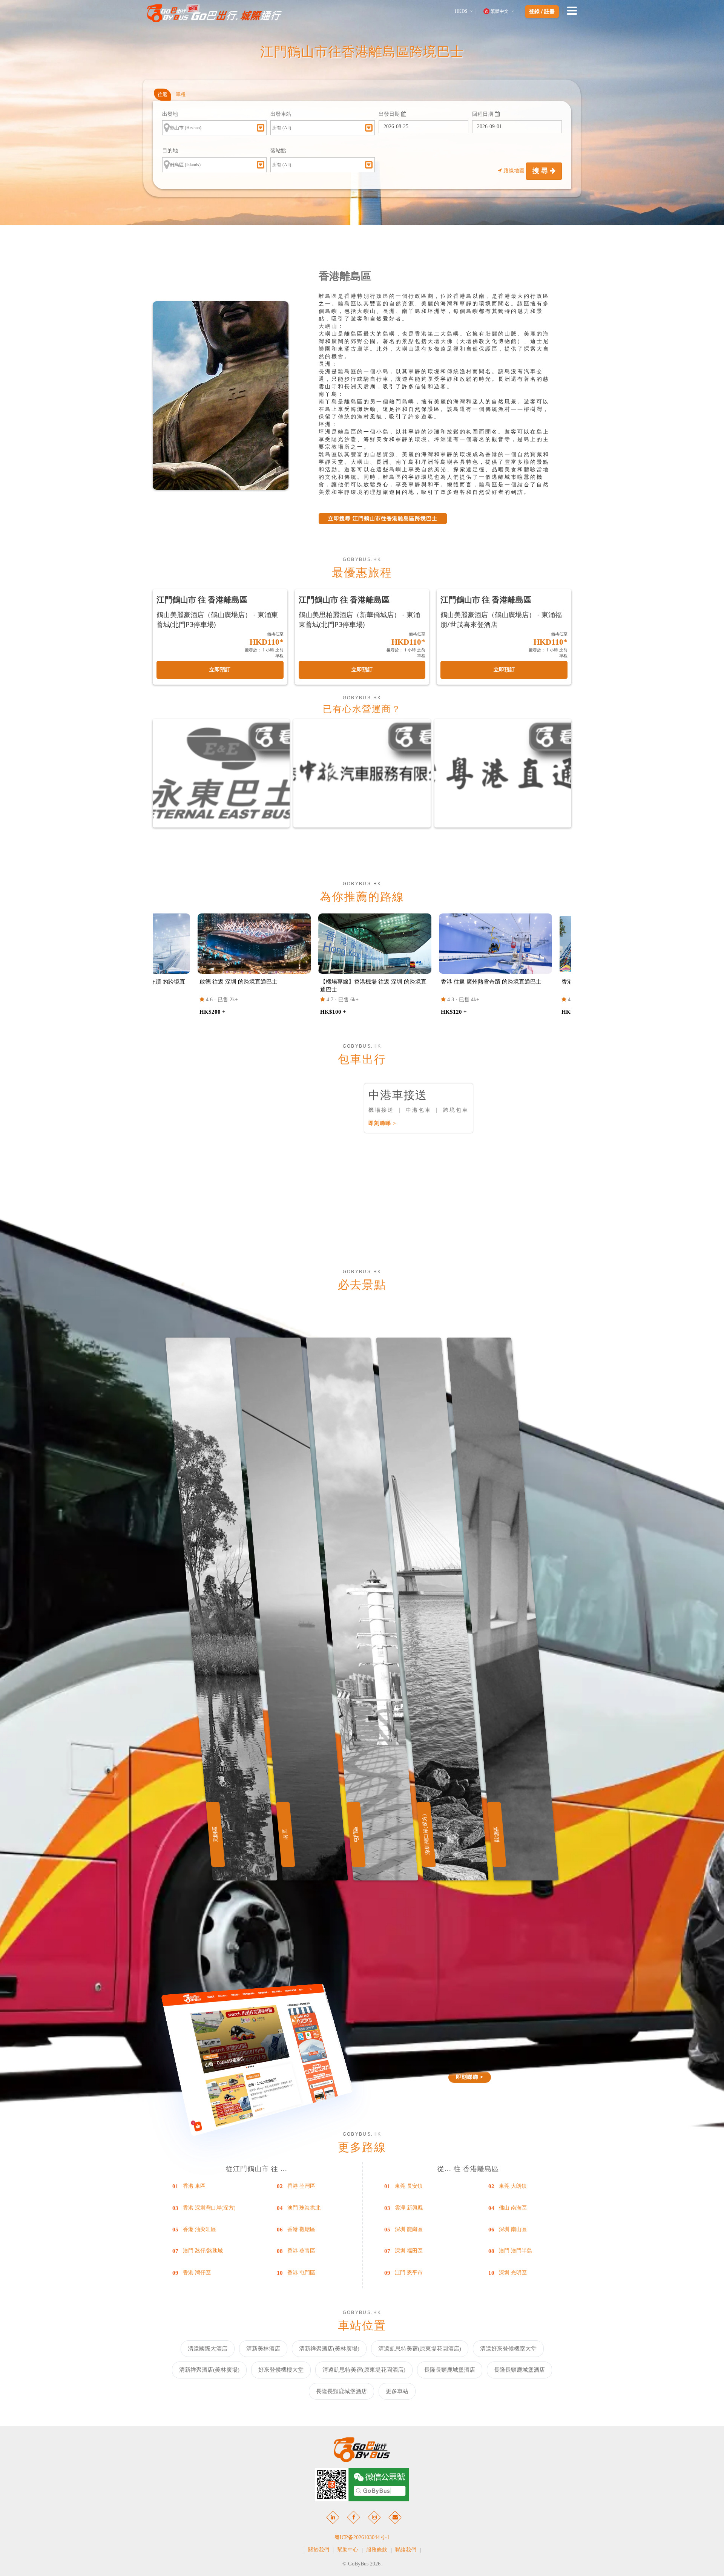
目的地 (170, 151)
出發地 (170, 114)
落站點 (278, 151)
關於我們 (319, 2550)
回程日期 (483, 114)
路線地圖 (514, 171)
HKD (461, 11)
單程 (181, 94)
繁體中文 (500, 11)
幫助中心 (348, 2550)
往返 (163, 94)
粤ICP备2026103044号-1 (362, 2537)
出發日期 (390, 114)
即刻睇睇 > (382, 1123)
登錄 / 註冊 (542, 12)
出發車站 (281, 114)
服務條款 (377, 2550)
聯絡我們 (406, 2550)
